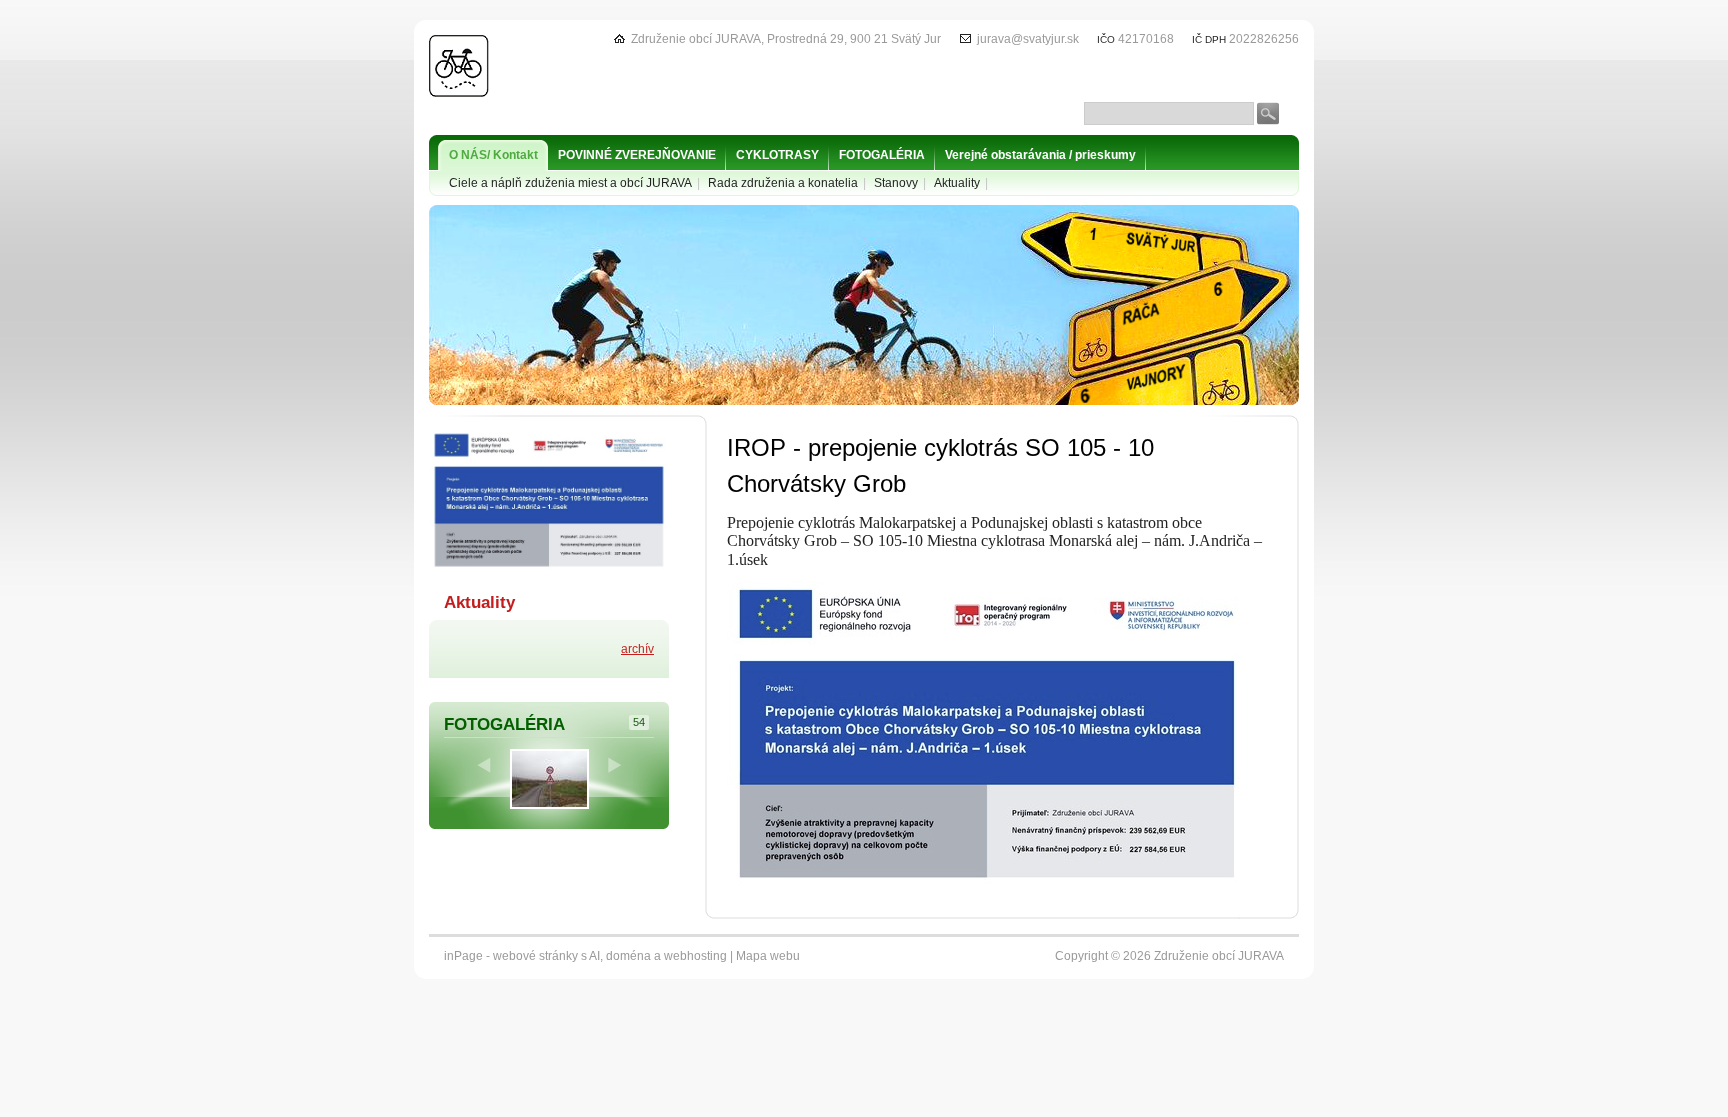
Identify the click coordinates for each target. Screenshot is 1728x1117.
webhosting (695, 956)
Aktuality (957, 183)
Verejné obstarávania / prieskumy (1040, 155)
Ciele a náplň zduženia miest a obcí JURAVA (570, 183)
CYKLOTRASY (777, 155)
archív (637, 649)
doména (628, 956)
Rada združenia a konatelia (783, 183)
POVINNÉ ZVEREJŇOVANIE (637, 155)
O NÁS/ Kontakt (493, 155)
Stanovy (896, 183)
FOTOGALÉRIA (882, 155)
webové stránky (535, 956)
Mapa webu (768, 956)
